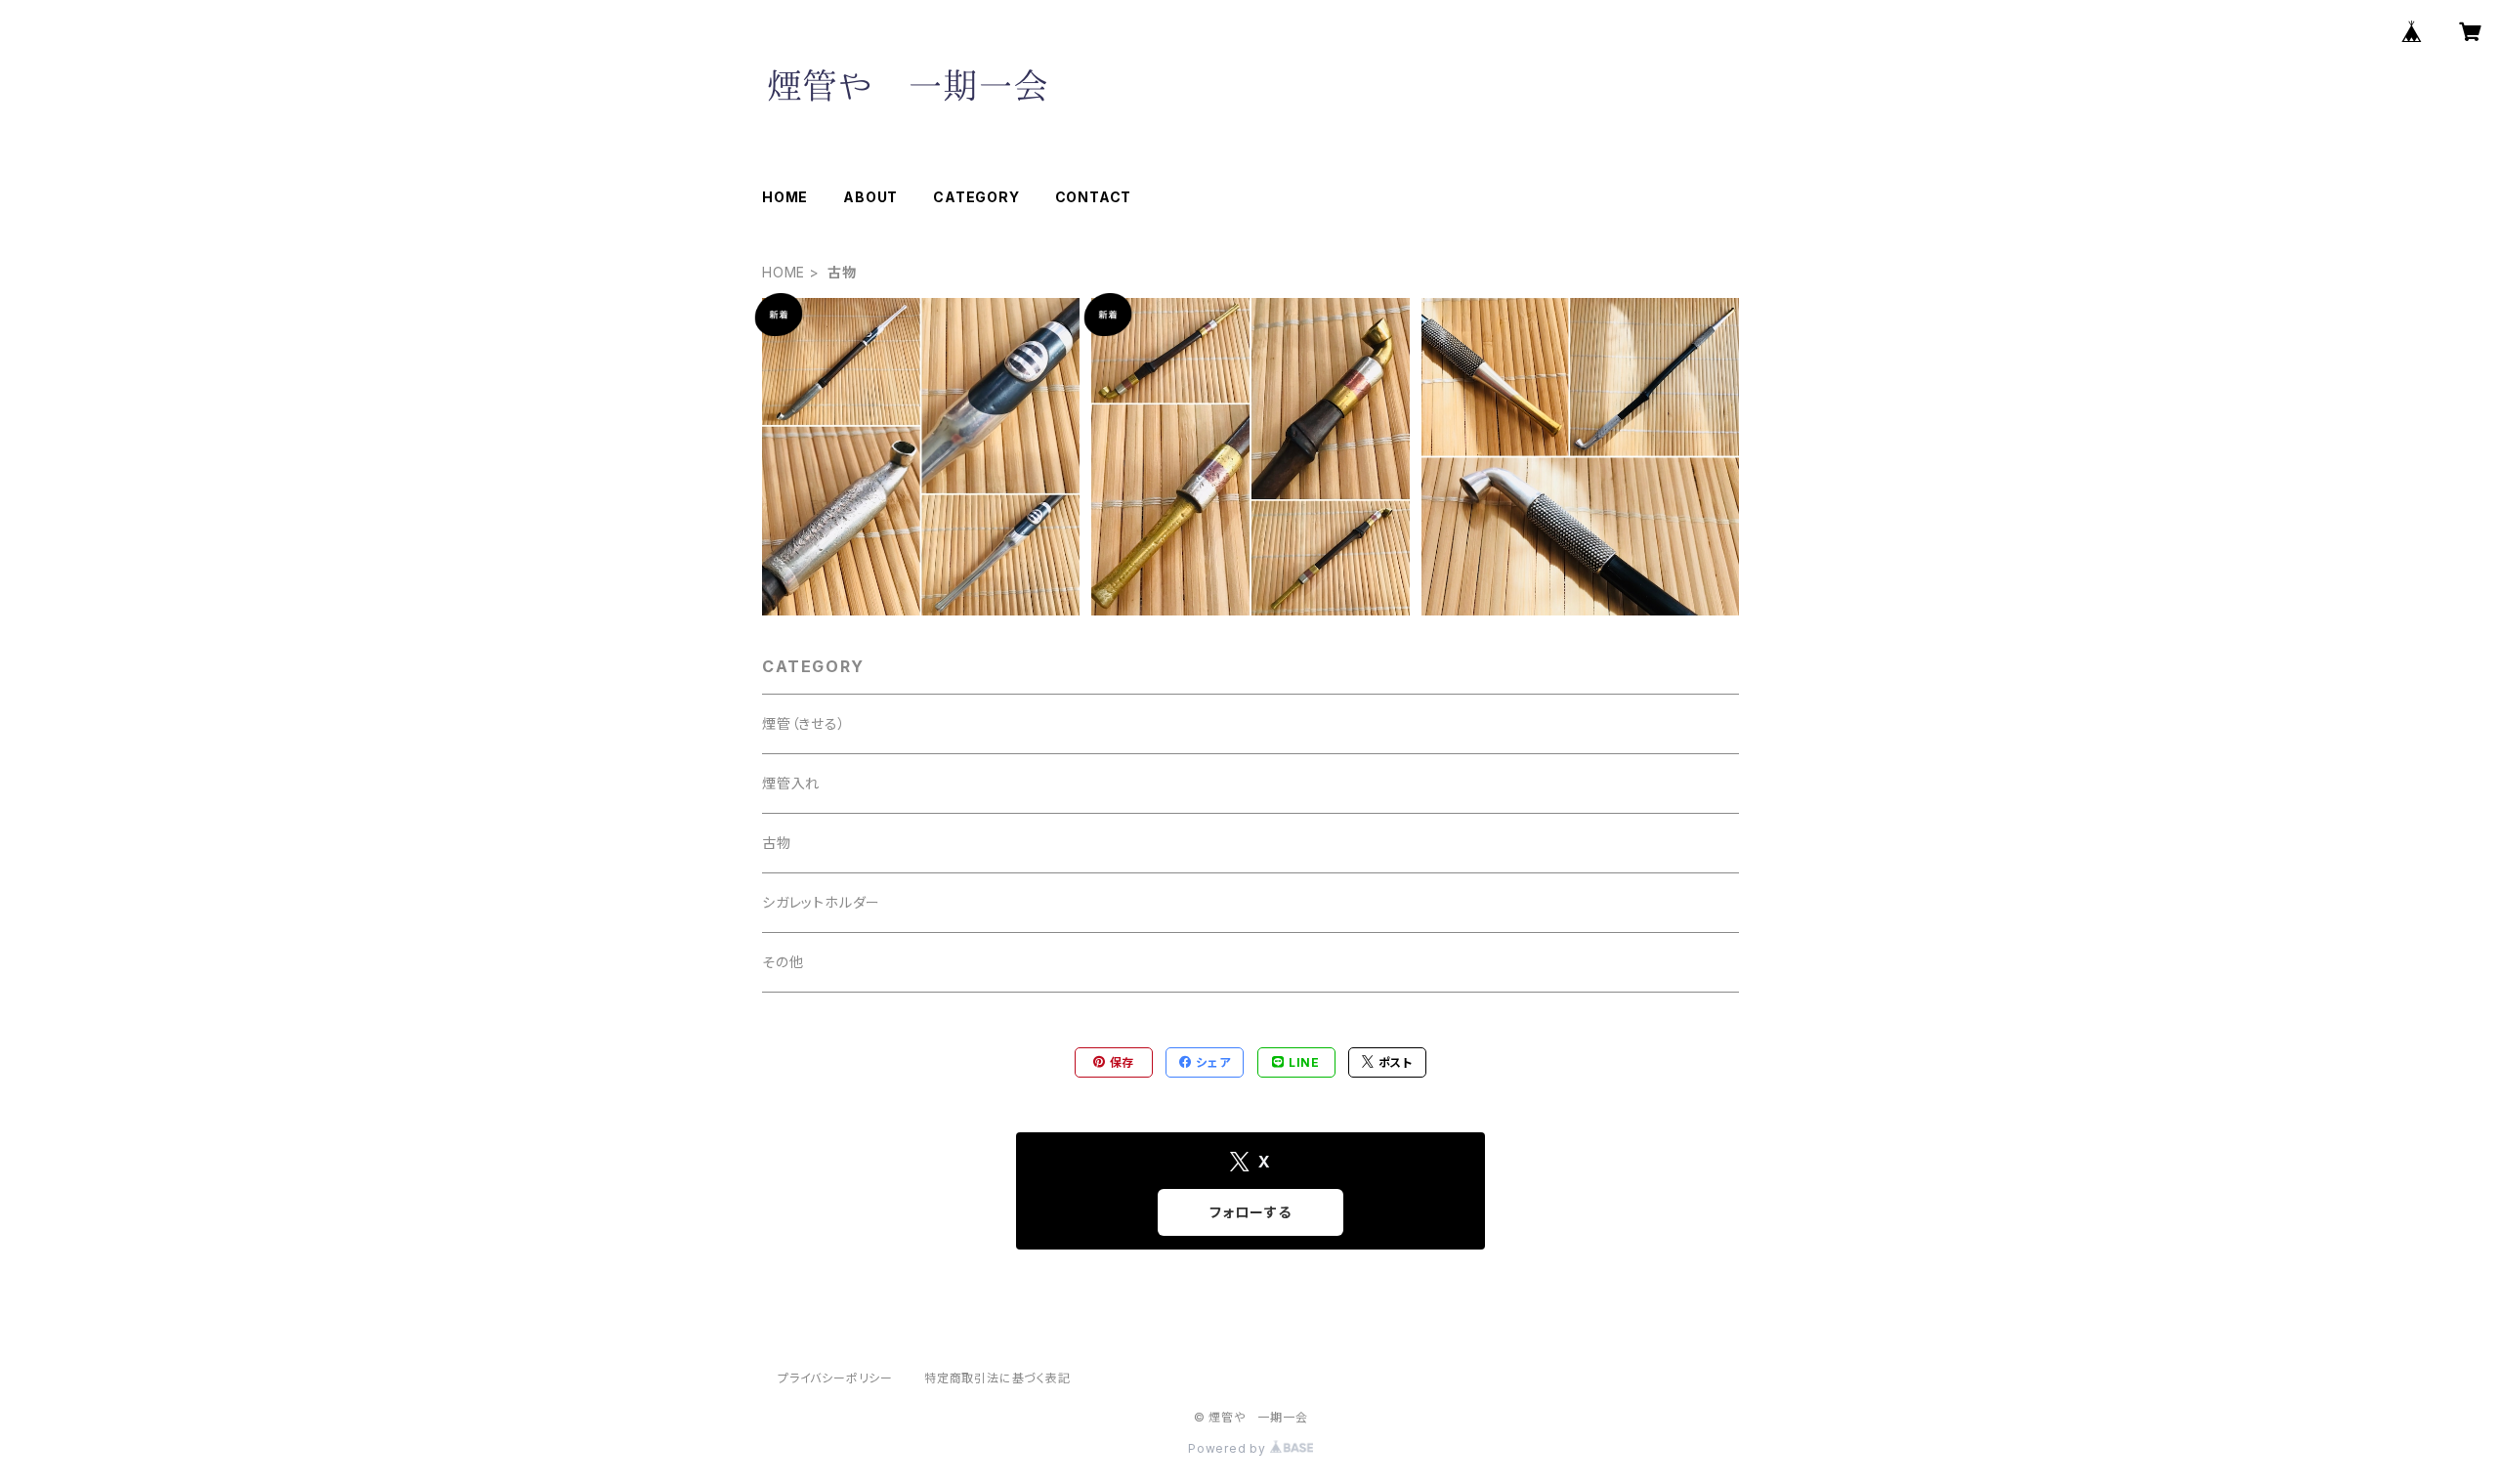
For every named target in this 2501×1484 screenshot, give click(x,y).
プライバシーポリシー (835, 1378)
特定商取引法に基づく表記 (997, 1378)
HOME (785, 197)
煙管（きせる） (804, 723)
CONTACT (1094, 197)
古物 (777, 843)
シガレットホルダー (821, 902)
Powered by (1229, 1448)
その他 (783, 962)
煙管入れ (791, 783)
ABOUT (870, 197)
